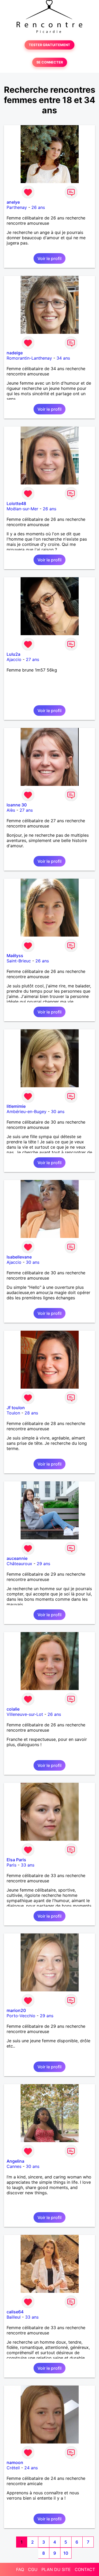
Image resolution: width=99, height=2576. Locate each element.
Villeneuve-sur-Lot (25, 1714)
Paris (11, 1865)
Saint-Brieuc (19, 961)
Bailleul (14, 2317)
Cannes (14, 2166)
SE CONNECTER (50, 62)
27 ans (32, 659)
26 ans (38, 207)
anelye (13, 202)
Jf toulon (16, 1408)
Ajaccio (14, 659)
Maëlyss (15, 956)
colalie (13, 1709)
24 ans (31, 2468)
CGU (33, 2569)
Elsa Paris (16, 1860)
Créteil (13, 2468)
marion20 (16, 2010)
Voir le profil (49, 258)
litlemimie (16, 1106)
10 (66, 2553)
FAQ (20, 2569)
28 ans (31, 1413)
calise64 (15, 2312)
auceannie (17, 1558)
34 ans (63, 358)
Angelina (15, 2161)
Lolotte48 (16, 503)
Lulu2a (13, 654)
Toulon (13, 1413)
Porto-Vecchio (21, 2016)
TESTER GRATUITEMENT (49, 45)
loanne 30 (17, 805)
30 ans (58, 1111)
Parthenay (17, 207)
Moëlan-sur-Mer (22, 509)
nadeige (15, 353)
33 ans (28, 1865)
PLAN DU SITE (56, 2569)
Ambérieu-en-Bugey (27, 1111)
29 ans (43, 1564)
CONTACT (85, 2569)
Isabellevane (19, 1257)
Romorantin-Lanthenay (29, 358)
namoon (15, 2462)
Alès (11, 810)
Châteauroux (19, 1564)
